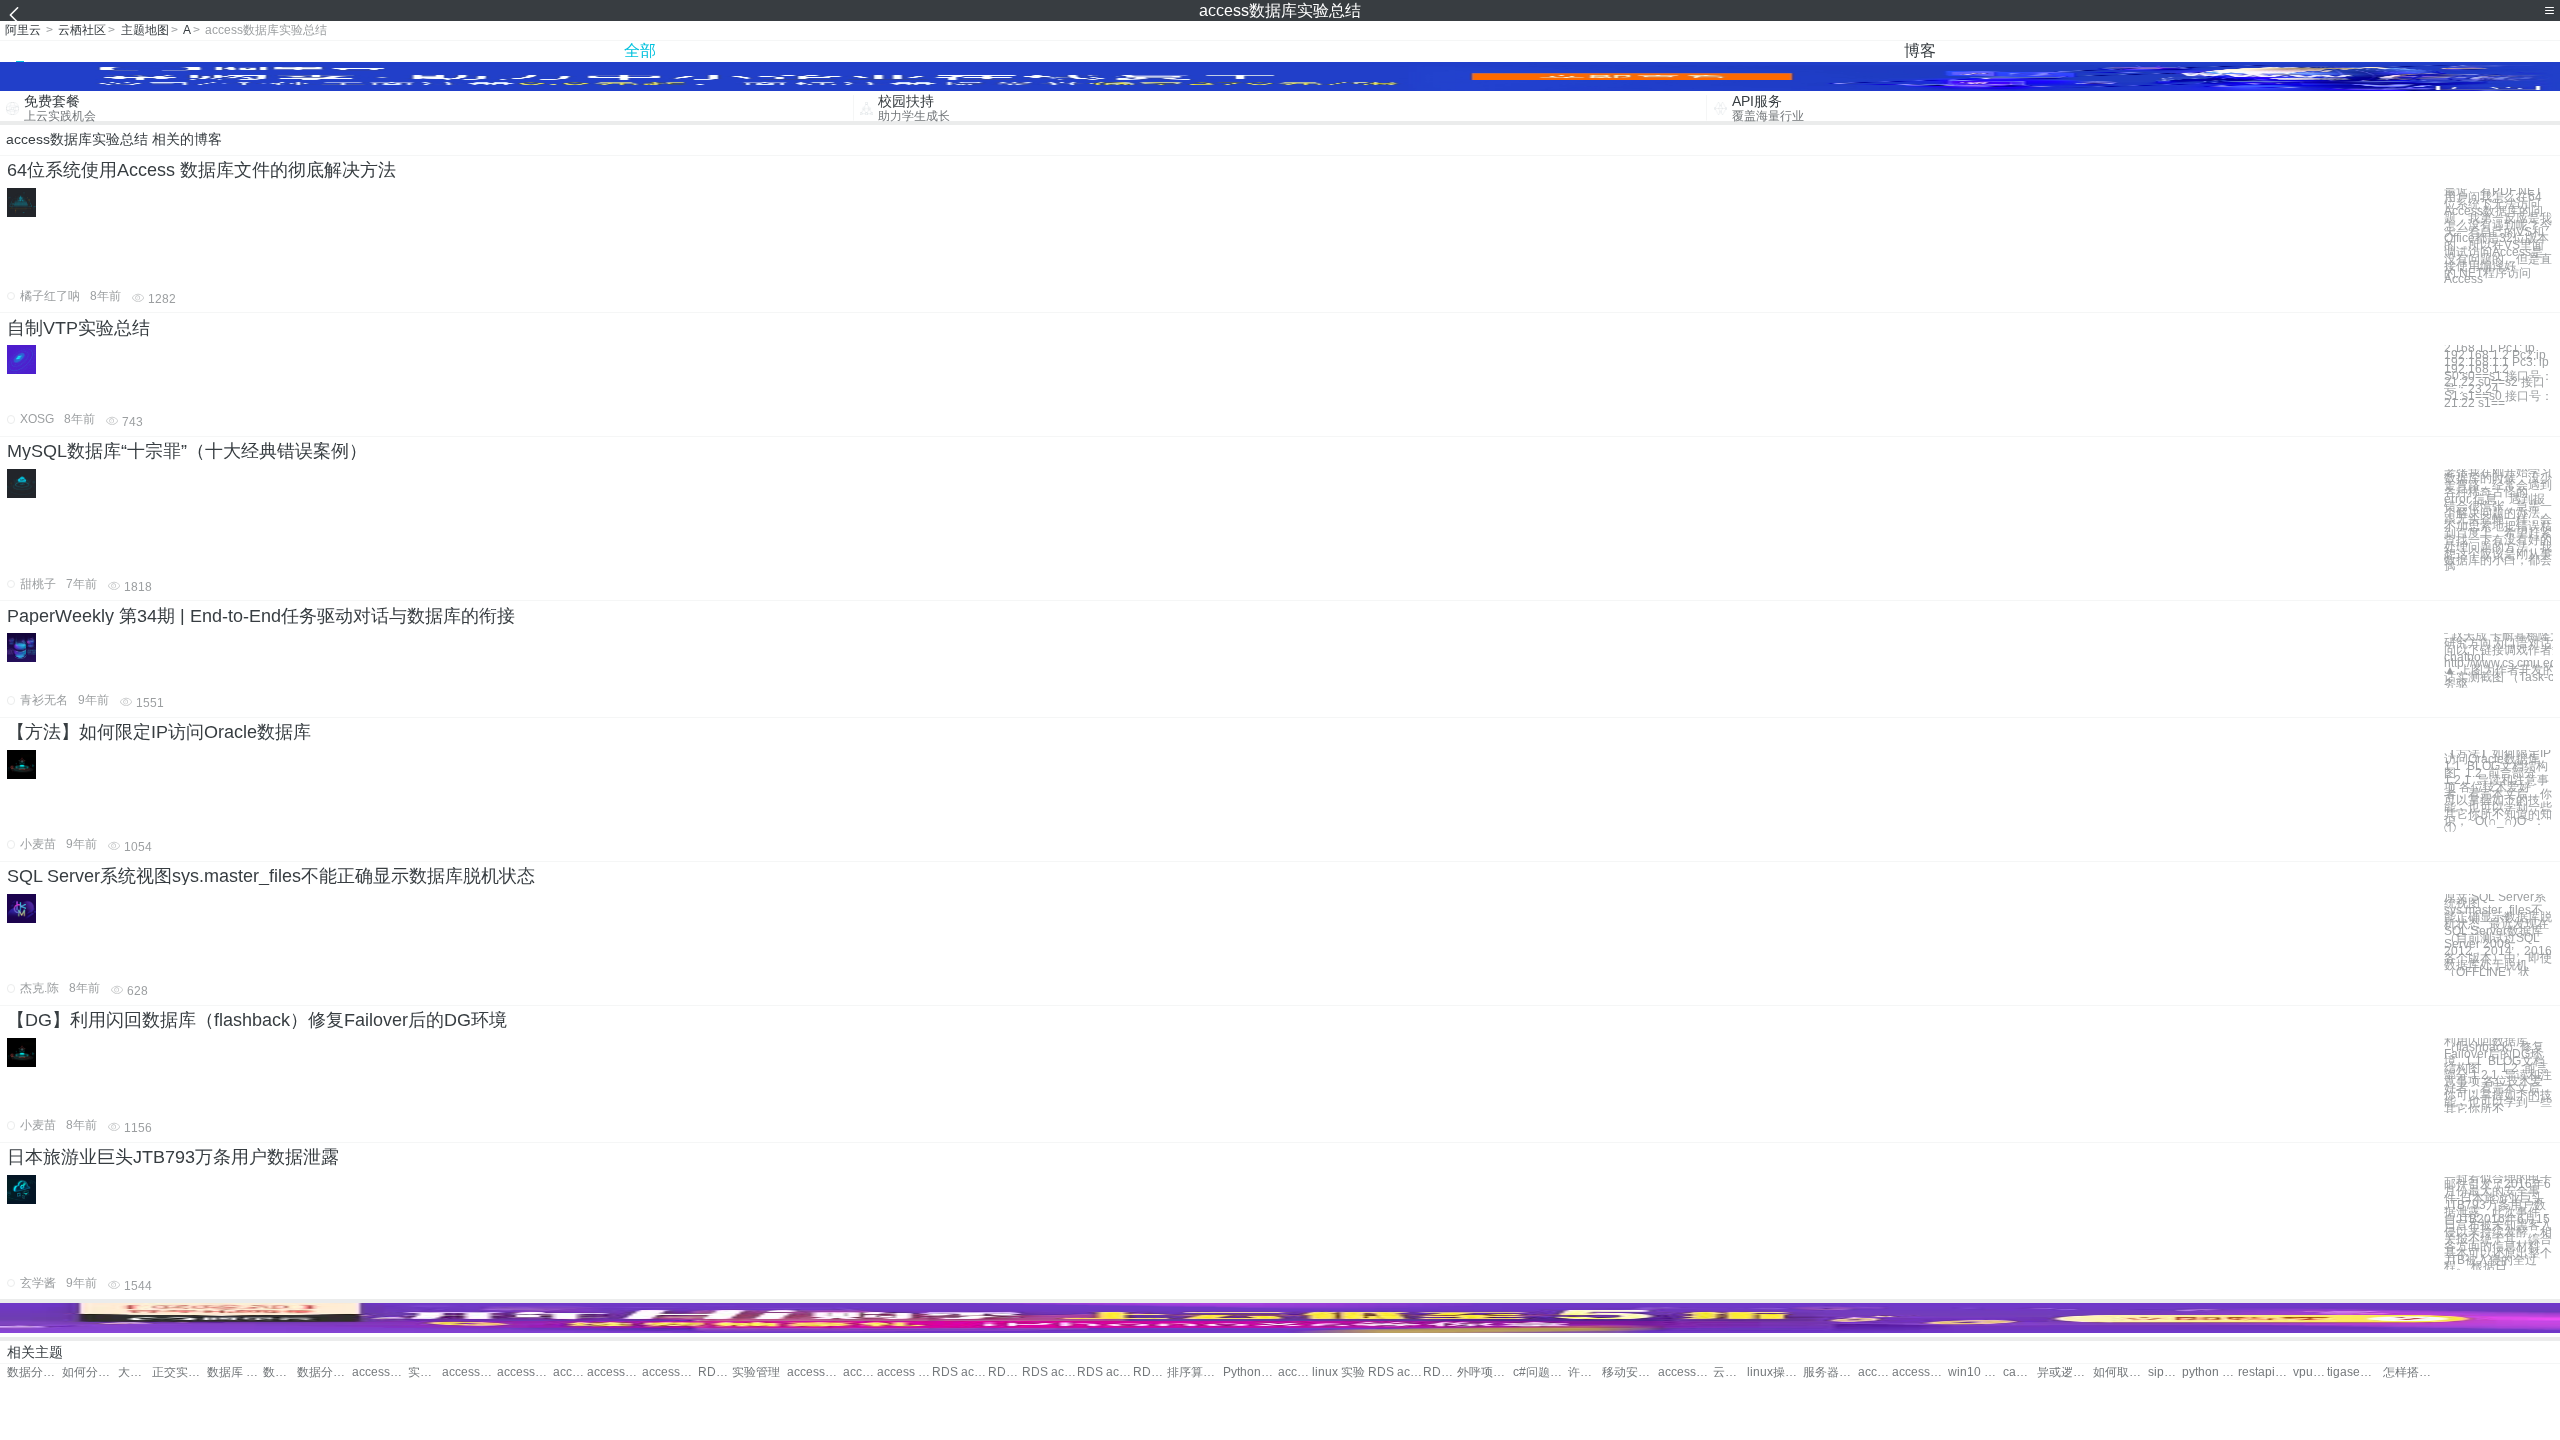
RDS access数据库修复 (1150, 1372)
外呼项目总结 (1484, 1372)
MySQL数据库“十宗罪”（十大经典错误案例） (187, 451)
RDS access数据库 (715, 1372)
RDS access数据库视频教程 (1440, 1372)
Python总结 (1250, 1372)
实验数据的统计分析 (425, 1372)
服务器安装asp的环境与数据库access (1830, 1372)
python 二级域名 (2209, 1372)
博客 (1920, 50)
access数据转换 (379, 1372)
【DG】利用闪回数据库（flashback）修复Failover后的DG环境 (257, 1020)
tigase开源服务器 (2354, 1372)
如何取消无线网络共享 (2120, 1372)
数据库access (280, 1372)
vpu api (2310, 1372)
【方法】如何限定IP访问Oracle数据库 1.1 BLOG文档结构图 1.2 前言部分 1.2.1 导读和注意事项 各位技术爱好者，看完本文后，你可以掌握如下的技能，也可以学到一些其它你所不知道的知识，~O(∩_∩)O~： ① (2498, 791)
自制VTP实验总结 (78, 328)
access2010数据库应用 (669, 1372)
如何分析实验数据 (89, 1372)
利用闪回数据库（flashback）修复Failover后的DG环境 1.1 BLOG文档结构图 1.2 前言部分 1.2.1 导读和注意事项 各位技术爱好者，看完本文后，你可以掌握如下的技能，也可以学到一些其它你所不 (2498, 1075)
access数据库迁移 (814, 1372)
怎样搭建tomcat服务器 (2410, 1372)
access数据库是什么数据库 (1295, 1372)
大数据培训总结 (135, 1372)
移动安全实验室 (1629, 1372)
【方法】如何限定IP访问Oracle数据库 (159, 732)
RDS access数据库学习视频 (1395, 1372)
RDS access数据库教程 (1005, 1372)
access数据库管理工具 (860, 1372)
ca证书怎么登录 (2020, 1372)
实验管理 (756, 1372)
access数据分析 (570, 1372)
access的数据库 (469, 1372)
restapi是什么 (2265, 1372)
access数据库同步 (524, 1372)
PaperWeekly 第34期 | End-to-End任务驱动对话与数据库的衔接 (261, 616)
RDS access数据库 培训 (959, 1372)
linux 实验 (1338, 1372)
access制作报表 (1919, 1372)
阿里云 (23, 30)
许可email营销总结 (1585, 1372)
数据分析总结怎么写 (324, 1372)
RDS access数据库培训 (1049, 1372)
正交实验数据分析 (179, 1372)
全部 (640, 50)
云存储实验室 (1730, 1372)
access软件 (1685, 1372)
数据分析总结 (34, 1372)
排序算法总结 (1194, 1372)
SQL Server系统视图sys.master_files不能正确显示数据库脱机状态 (271, 876)
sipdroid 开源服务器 (2165, 1372)
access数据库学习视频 (614, 1372)
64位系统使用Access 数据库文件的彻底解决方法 (201, 170)
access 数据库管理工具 (904, 1372)
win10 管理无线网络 (1975, 1372)
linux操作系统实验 (1774, 1372)
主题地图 (145, 30)
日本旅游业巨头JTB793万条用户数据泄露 (173, 1157)
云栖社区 (82, 30)
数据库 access (234, 1372)
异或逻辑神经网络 (2064, 1372)
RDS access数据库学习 (1104, 1372)
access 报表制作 (1875, 1372)
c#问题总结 (1540, 1372)
